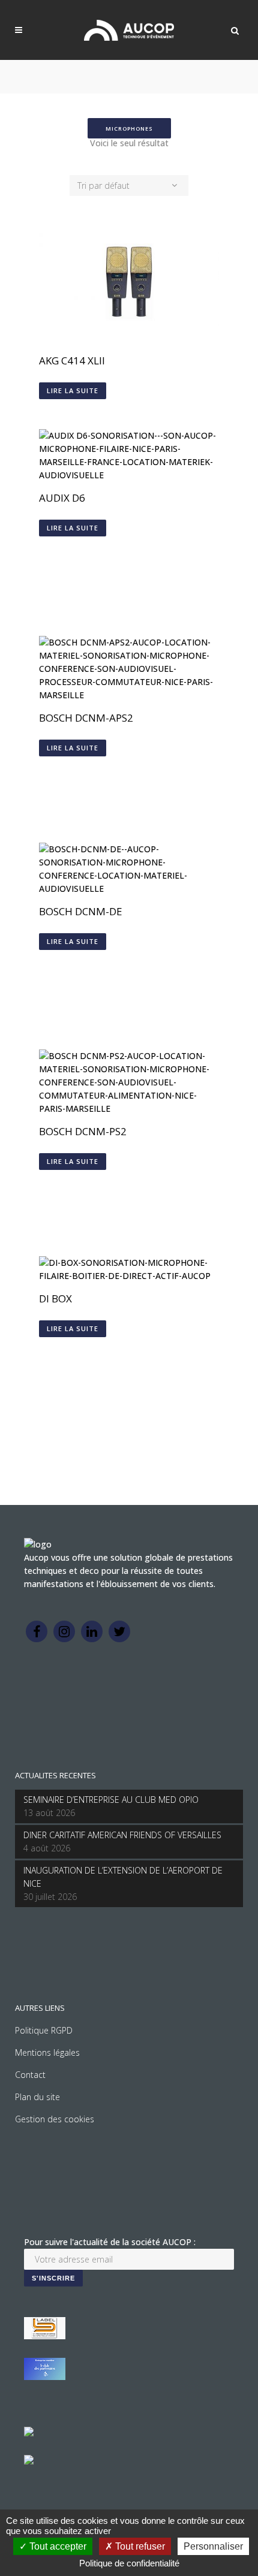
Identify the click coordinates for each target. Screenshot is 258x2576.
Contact (30, 2075)
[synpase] (29, 2461)
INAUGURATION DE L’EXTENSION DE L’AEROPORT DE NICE (123, 1877)
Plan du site (37, 2097)
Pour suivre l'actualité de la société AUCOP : (110, 2242)
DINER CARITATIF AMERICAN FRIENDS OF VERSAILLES (122, 1835)
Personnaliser (213, 2546)
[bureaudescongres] (29, 2433)
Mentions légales (47, 2052)
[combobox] (129, 185)
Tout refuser (139, 2546)
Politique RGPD (44, 2030)
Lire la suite (73, 390)
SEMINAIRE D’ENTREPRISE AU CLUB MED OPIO (111, 1800)
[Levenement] (45, 2377)
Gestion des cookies (55, 2119)
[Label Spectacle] (45, 2336)
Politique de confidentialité (129, 2563)
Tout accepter (57, 2546)
